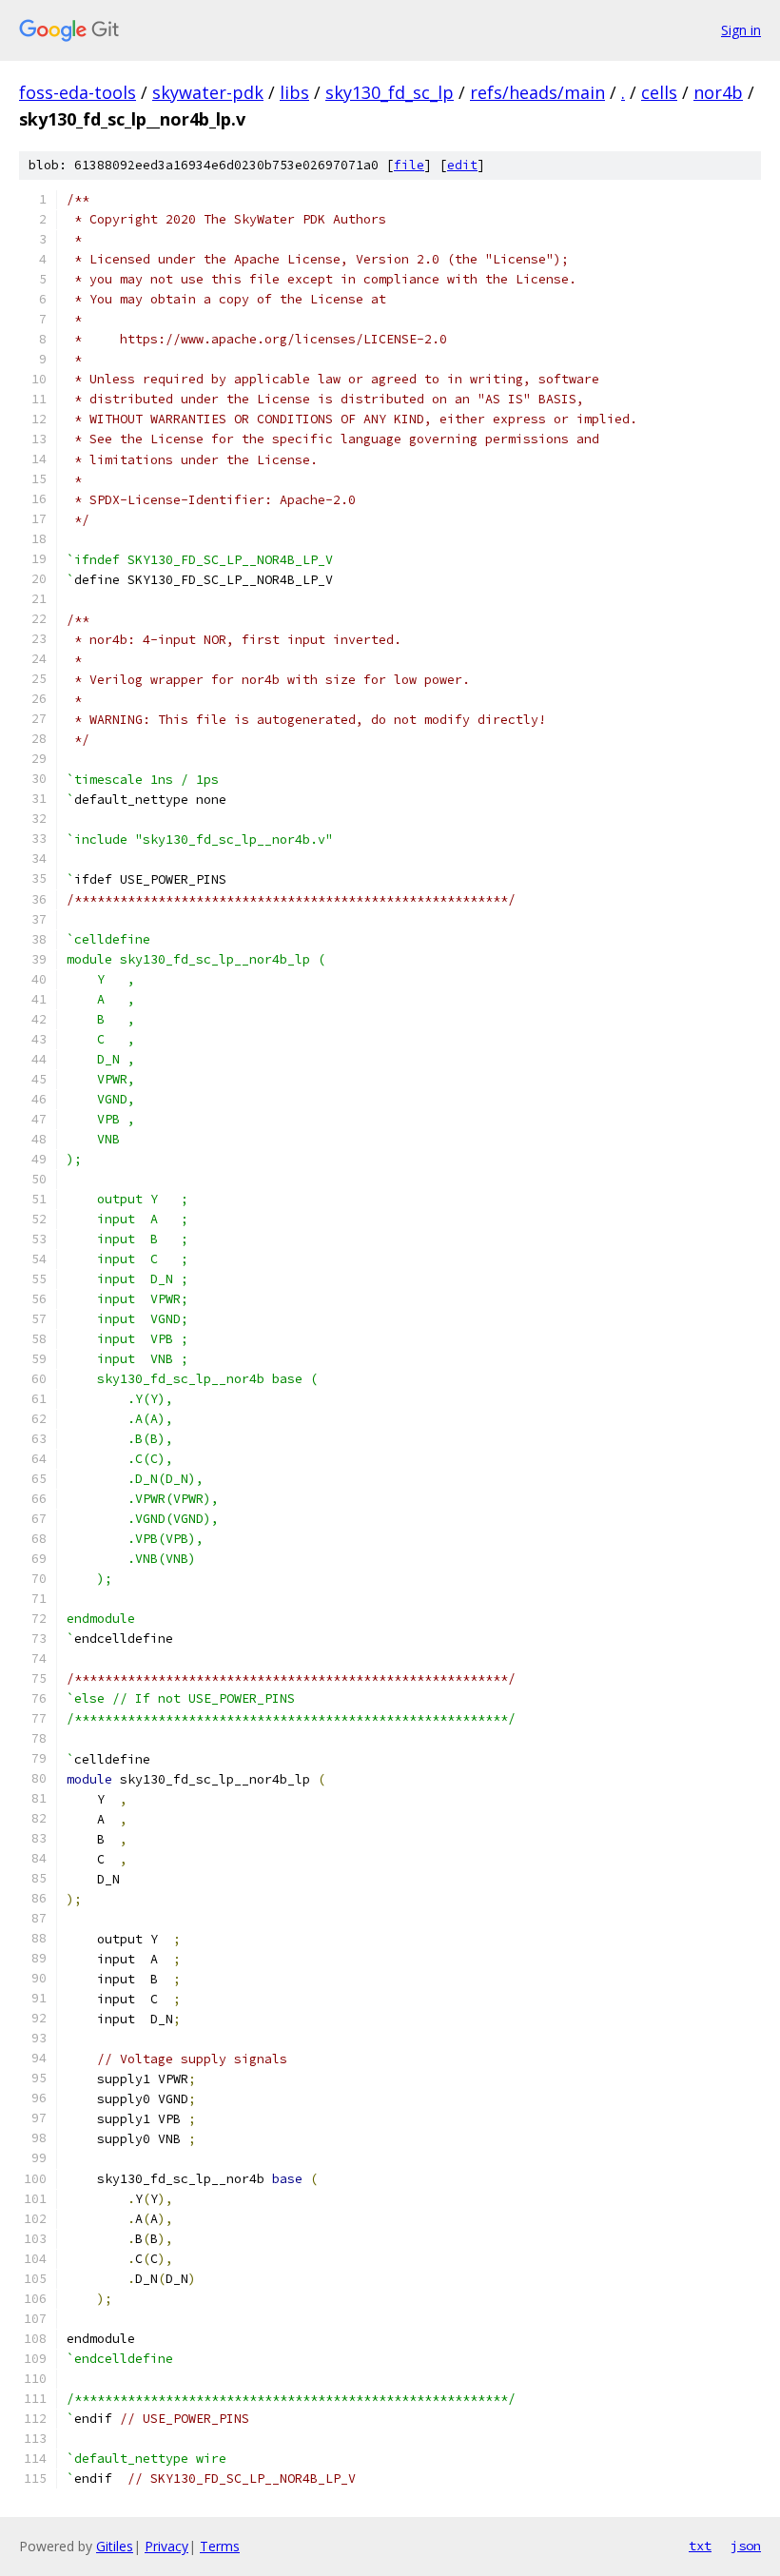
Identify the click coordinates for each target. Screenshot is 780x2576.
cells (659, 92)
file (409, 165)
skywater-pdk (208, 92)
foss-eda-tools (78, 92)
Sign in (741, 30)
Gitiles (115, 2546)
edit (462, 165)
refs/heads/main (537, 92)
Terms (220, 2546)
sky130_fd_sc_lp (390, 92)
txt (700, 2546)
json (746, 2546)
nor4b (718, 92)
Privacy (166, 2546)
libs (294, 92)
